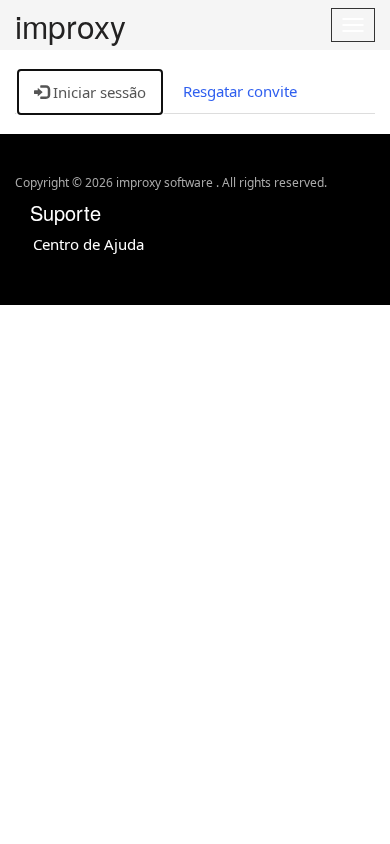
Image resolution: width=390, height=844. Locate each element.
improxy (70, 25)
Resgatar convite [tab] (240, 91)
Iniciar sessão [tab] (97, 92)
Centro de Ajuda (88, 244)
